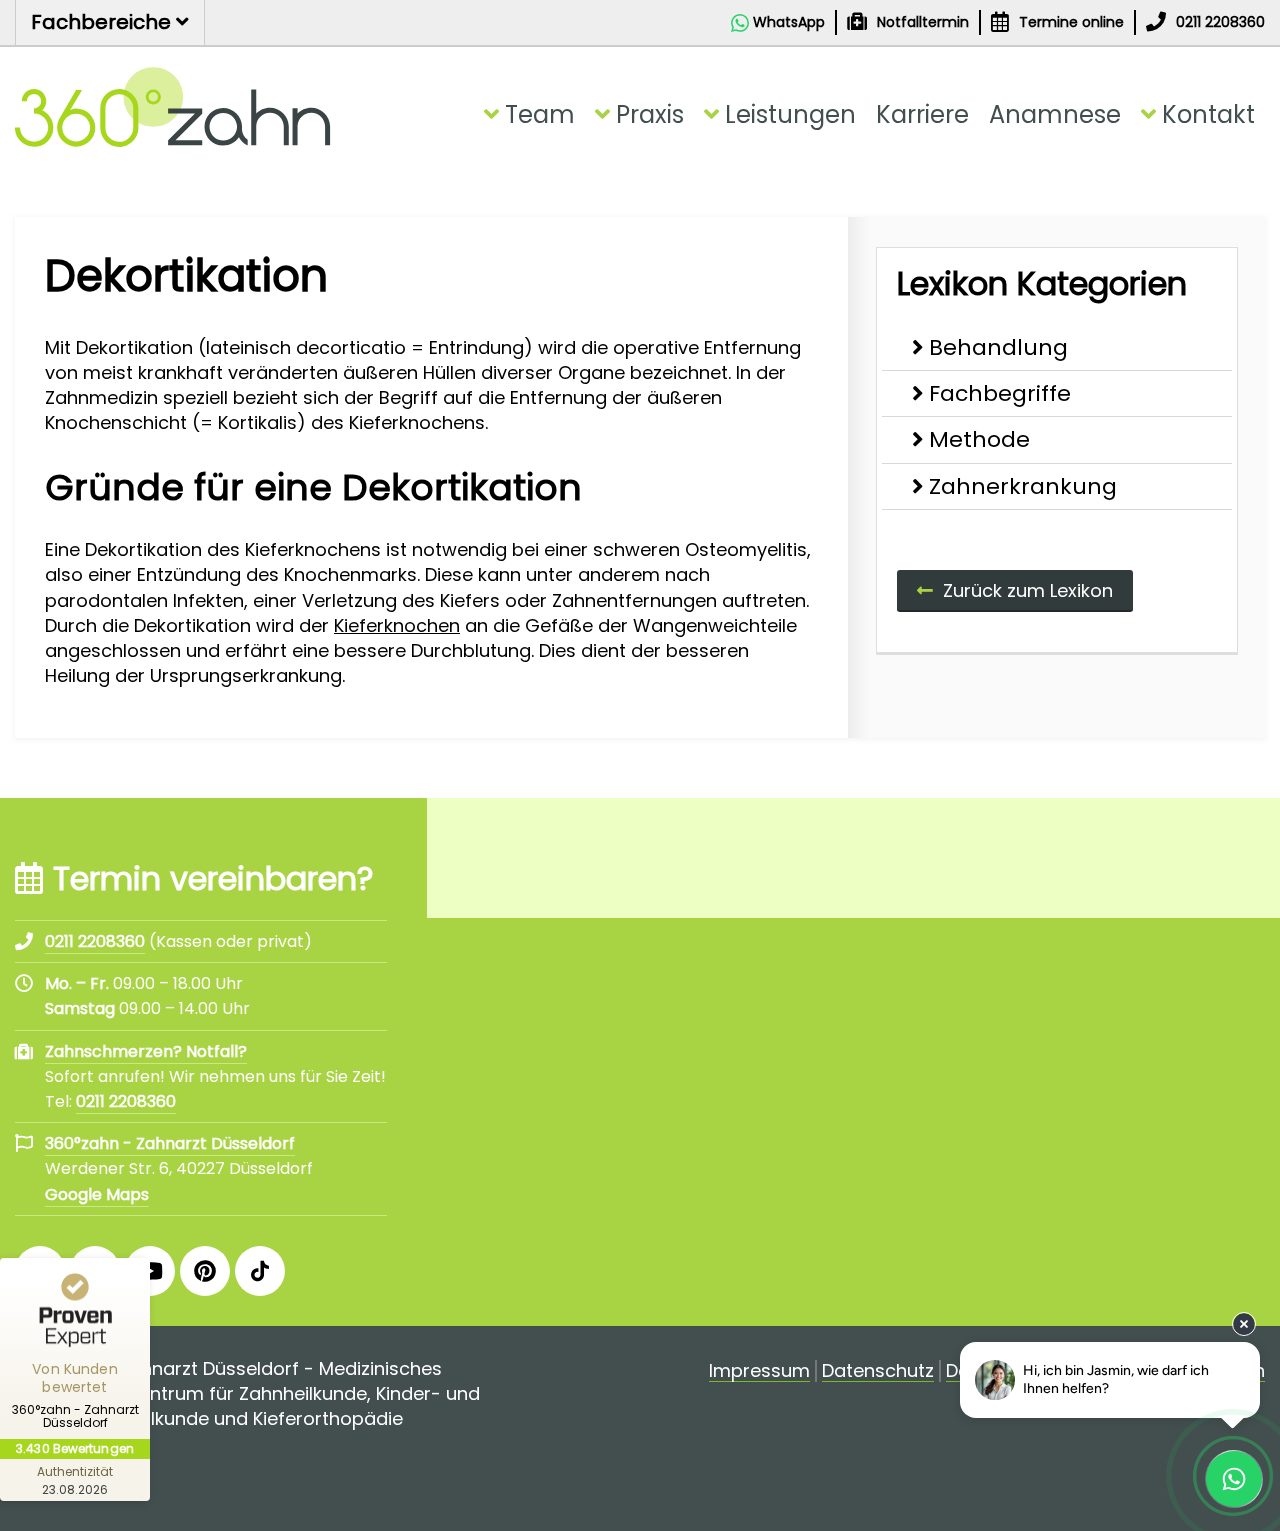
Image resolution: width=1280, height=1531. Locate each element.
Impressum (759, 1371)
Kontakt (1208, 114)
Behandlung (998, 347)
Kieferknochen (397, 625)
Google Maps (97, 1194)
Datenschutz (878, 1371)
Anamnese (1055, 114)
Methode (979, 439)
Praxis (650, 114)
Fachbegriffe (1000, 393)
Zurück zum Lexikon (1028, 590)
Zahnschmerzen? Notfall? (146, 1051)
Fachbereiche (103, 22)
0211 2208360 (126, 1101)
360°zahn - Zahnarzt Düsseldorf (170, 1143)
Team (540, 114)
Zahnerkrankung (1023, 486)
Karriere (922, 114)
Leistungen (790, 114)
